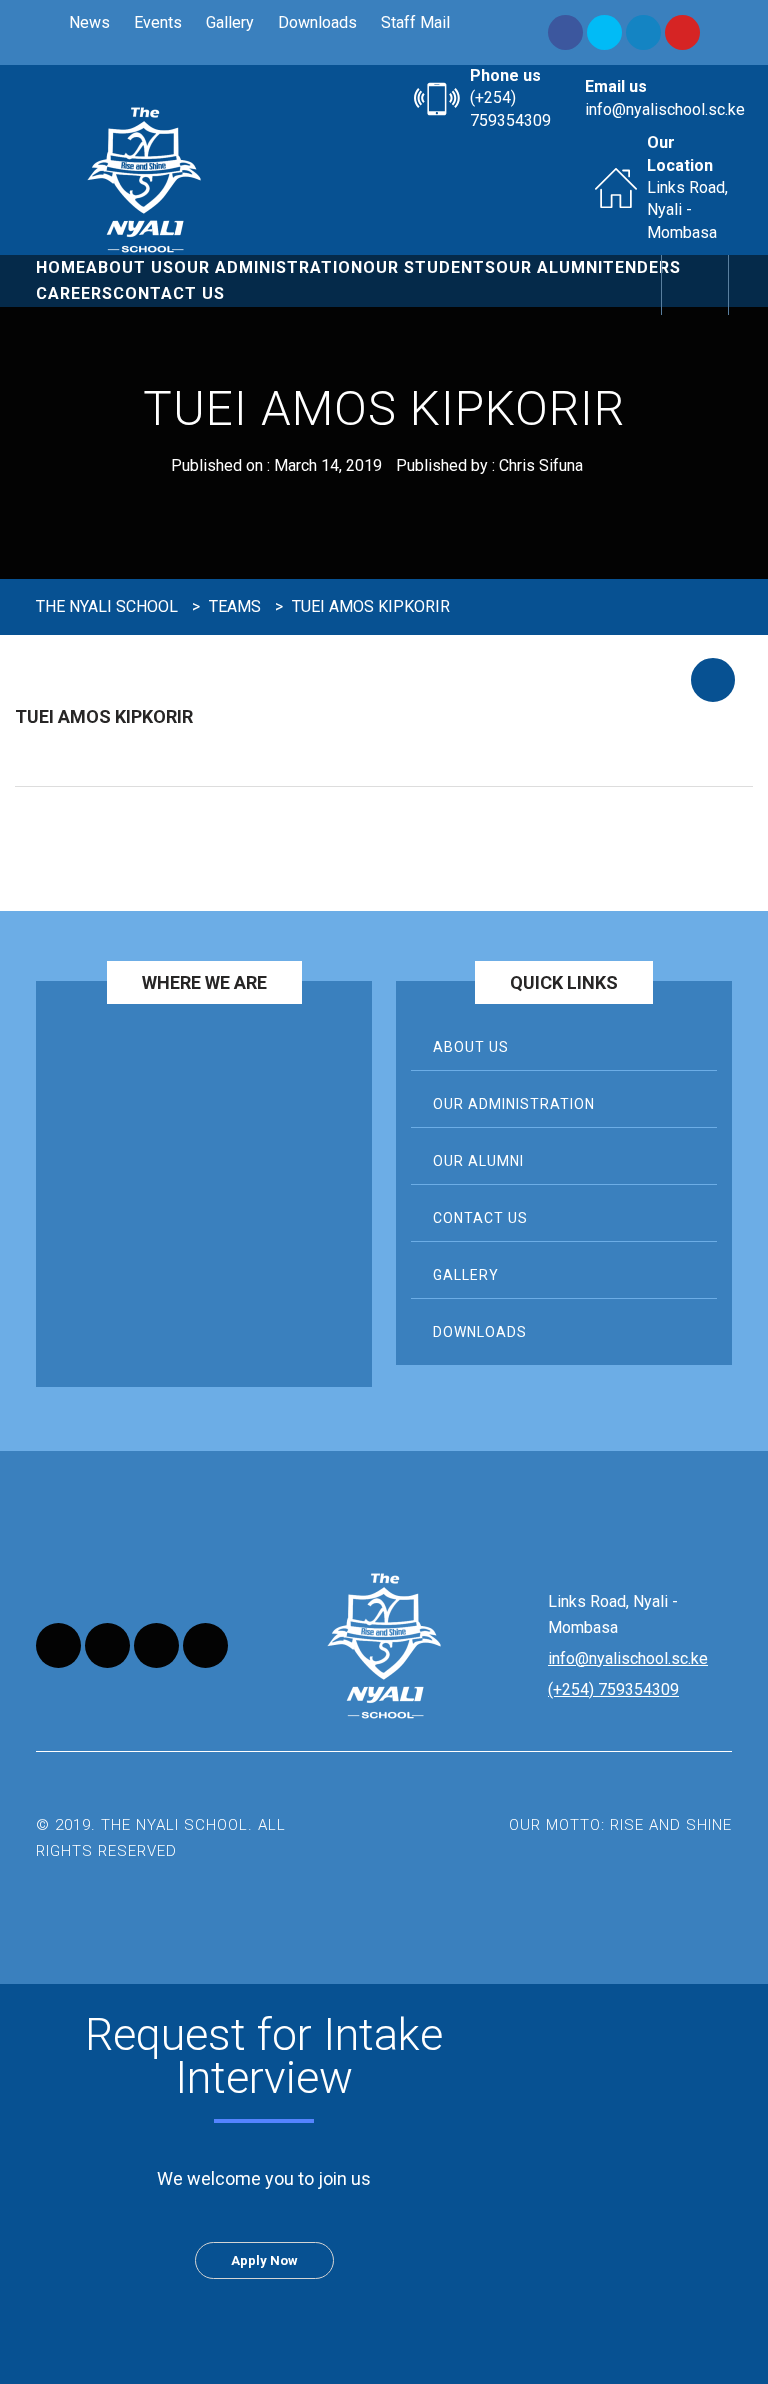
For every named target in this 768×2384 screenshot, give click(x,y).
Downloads (317, 22)
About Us (130, 267)
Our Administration (268, 267)
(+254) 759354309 (613, 1689)
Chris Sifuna (541, 465)
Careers (74, 293)
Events (158, 22)
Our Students (429, 267)
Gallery (230, 22)
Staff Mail (415, 22)
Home (61, 267)
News (89, 22)
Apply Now (264, 2260)
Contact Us (169, 293)
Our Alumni (549, 267)
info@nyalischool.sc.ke (665, 109)
